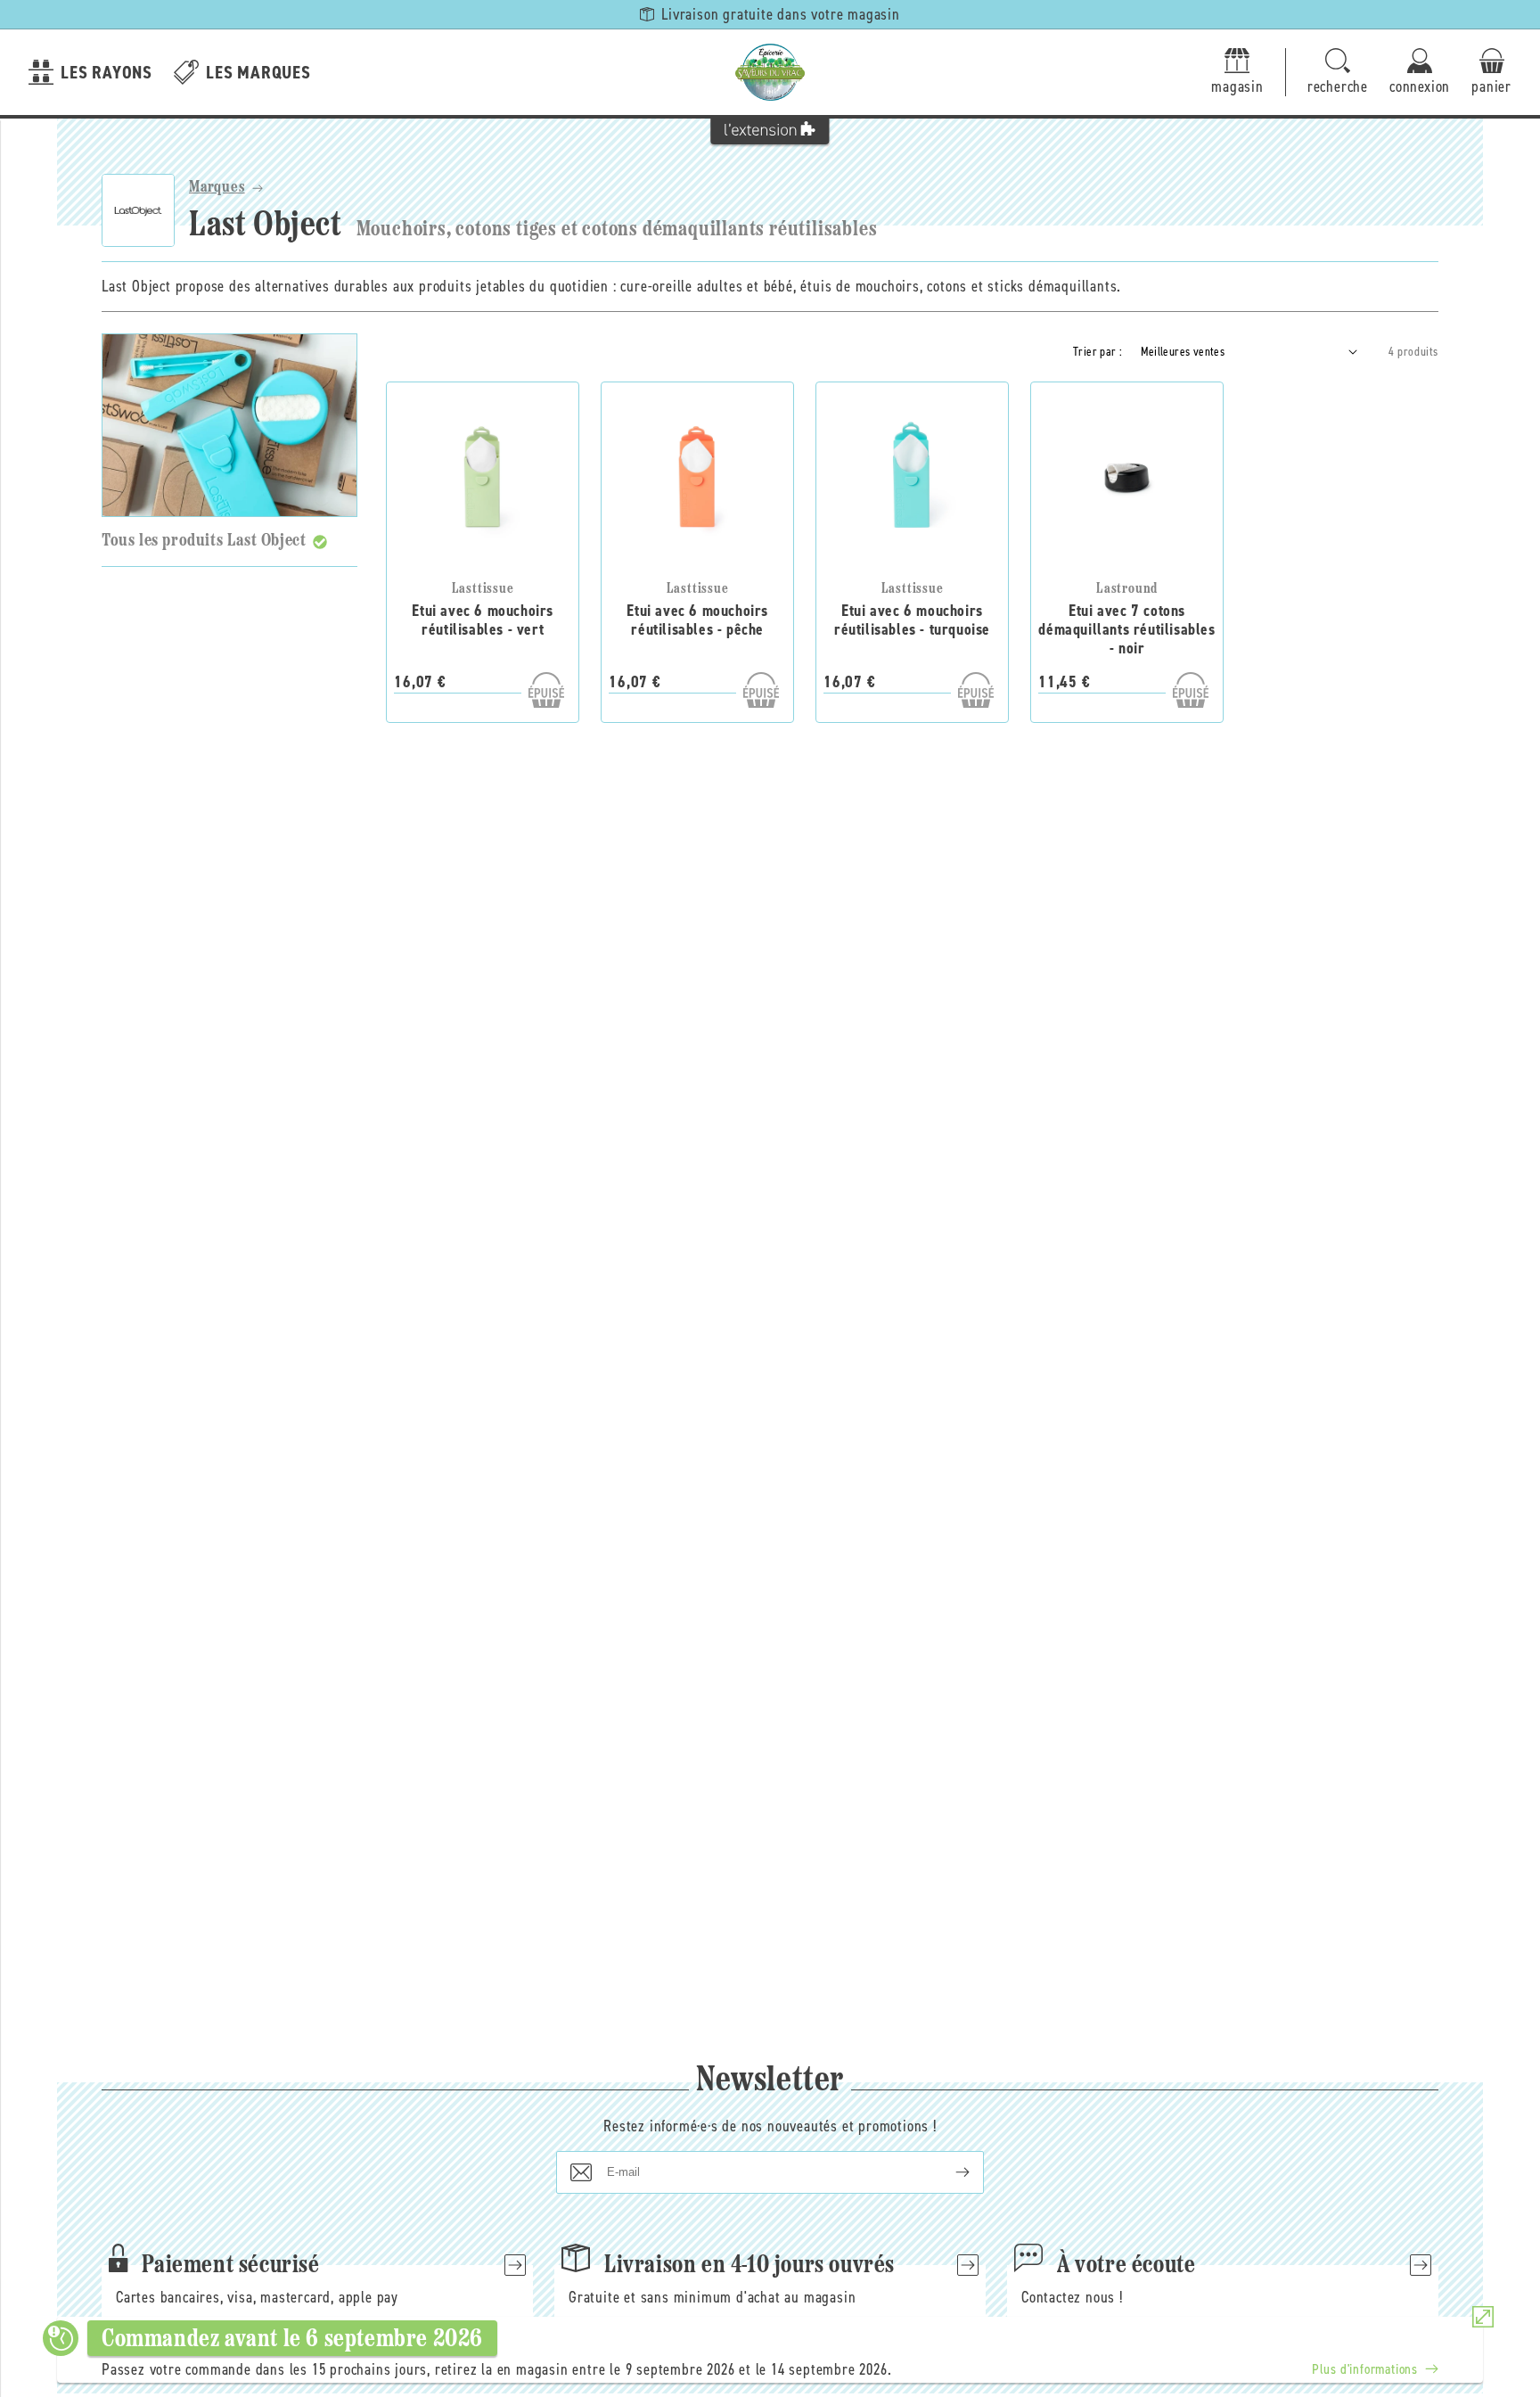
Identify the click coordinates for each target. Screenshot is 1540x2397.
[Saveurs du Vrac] (770, 72)
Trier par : (1098, 352)
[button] (1338, 73)
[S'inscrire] (948, 2172)
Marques (217, 188)
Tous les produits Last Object (204, 541)
